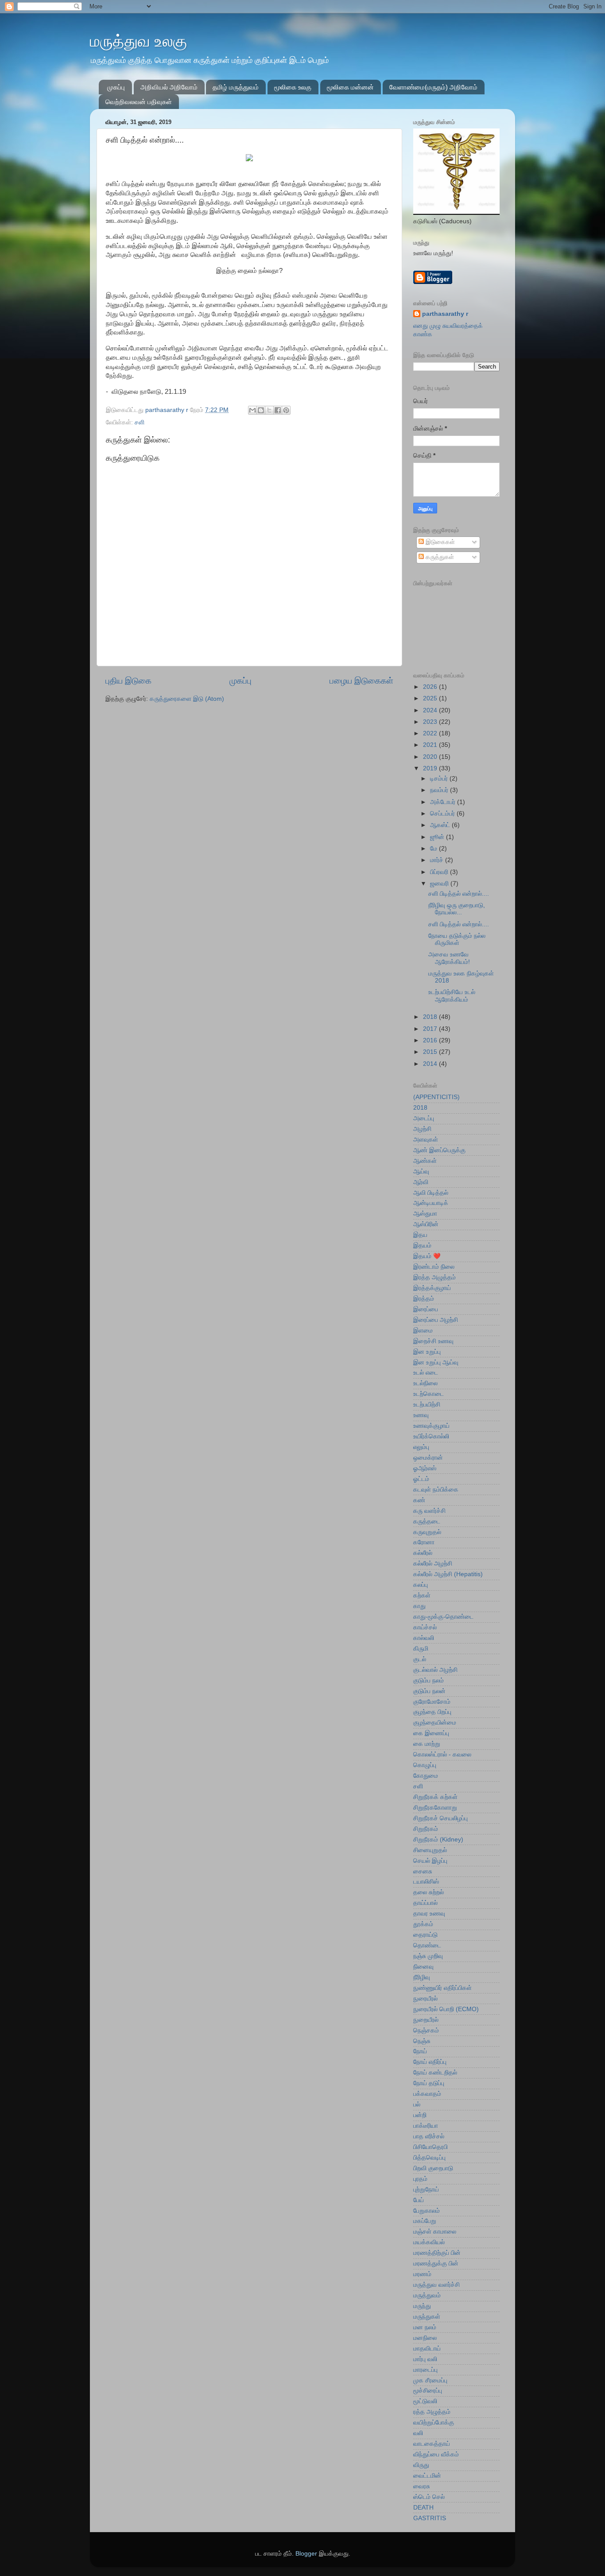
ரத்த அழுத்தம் (432, 2412)
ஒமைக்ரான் (428, 1458)
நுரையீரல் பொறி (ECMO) (446, 2009)
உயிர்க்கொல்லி (431, 1436)
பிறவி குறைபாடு (433, 2168)
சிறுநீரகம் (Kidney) (438, 1840)
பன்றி (420, 2115)
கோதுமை (426, 1776)
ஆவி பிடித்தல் (431, 1193)
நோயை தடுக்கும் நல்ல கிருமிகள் (457, 939)
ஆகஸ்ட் (441, 825)
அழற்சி (422, 1129)
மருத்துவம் (427, 2295)
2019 (431, 768)
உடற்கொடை (429, 1394)
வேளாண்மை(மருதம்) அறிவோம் (433, 87)
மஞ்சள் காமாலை (435, 2232)
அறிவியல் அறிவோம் (169, 87)
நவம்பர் (440, 790)
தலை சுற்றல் (429, 1892)
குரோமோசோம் (432, 1702)
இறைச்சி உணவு (433, 1341)
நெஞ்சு (422, 2041)
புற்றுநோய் (426, 2189)
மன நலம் (425, 2327)
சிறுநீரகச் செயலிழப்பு (440, 1818)
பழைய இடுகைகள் (361, 681)
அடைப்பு (424, 1118)
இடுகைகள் (439, 542)
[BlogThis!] (261, 410)
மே (434, 849)
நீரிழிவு (422, 1977)
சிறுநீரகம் (426, 1829)
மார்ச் (438, 860)
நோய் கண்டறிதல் (435, 2073)
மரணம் (422, 2274)
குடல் (420, 1659)
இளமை (423, 1331)
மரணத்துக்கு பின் (436, 2263)
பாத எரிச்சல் (429, 2136)
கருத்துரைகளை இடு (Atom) (187, 699)
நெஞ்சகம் (426, 2030)
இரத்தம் (424, 1299)
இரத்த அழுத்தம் (434, 1277)
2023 (431, 722)
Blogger (306, 2554)
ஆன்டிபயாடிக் (431, 1203)
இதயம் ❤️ (427, 1256)
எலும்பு (421, 1447)
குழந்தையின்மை (435, 1723)
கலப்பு (421, 1585)
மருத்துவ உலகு (138, 41)
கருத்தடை (427, 1521)
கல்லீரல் (423, 1553)
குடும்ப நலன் (429, 1691)
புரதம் (420, 2179)
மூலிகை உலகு (293, 87)
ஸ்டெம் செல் (429, 2497)
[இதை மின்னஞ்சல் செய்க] (252, 410)
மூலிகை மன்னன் (350, 87)
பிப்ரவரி (440, 872)
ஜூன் (438, 837)
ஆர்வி (421, 1182)
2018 (431, 1017)
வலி (418, 2433)
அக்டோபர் (444, 802)
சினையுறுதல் (430, 1850)
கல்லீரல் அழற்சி (433, 1564)
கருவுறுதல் (427, 1532)
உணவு (421, 1415)
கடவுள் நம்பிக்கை (436, 1490)
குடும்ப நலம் (429, 1680)
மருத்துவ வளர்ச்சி (436, 2285)
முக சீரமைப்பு (430, 2380)
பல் (417, 2104)
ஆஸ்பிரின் (426, 1224)
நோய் (420, 2051)
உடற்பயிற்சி (427, 1405)
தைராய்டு (425, 1935)
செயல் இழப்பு (430, 1861)
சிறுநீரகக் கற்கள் (435, 1797)
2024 (431, 710)
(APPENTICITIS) (436, 1097)
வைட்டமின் (427, 2476)
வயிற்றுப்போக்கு (434, 2423)
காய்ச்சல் (425, 1627)
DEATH (423, 2508)
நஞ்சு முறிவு (428, 1956)
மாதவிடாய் (427, 2349)
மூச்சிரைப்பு (428, 2391)
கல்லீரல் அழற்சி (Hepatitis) (448, 1574)
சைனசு (423, 1871)
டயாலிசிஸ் (426, 1882)
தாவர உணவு (429, 1914)
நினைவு (423, 1967)
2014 (431, 1064)
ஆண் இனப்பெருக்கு (439, 1150)
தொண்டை (427, 1945)
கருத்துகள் (439, 557)
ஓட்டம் (421, 1479)
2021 (431, 745)
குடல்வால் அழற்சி (435, 1670)
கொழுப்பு (425, 1765)
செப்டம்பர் (443, 814)
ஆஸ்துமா (425, 1214)
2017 (431, 1029)
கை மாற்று (427, 1744)
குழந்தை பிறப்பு (432, 1712)
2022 (431, 733)
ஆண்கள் (425, 1161)
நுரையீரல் (425, 1999)
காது (419, 1606)
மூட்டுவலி (425, 2401)
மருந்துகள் (427, 2317)
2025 (431, 698)
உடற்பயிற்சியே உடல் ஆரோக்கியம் (452, 996)
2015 (431, 1052)
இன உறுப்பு (427, 1352)
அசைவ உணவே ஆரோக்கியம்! (449, 958)
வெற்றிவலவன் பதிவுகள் (139, 102)
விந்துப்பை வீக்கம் (436, 2454)
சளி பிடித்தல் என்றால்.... (459, 894)
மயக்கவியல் (429, 2242)
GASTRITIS (430, 2518)
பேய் (419, 2200)
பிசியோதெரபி (430, 2147)
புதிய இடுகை (128, 681)
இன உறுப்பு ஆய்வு (436, 1362)
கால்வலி (424, 1638)
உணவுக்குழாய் (431, 1426)
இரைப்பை (426, 1309)
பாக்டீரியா (426, 2126)
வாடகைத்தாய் (432, 2444)
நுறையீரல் (426, 2020)
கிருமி (421, 1649)
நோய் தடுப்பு (429, 2083)
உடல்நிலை (425, 1383)
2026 (431, 687)
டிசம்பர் (440, 779)
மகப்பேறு (425, 2221)
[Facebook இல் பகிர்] (278, 410)
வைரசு (422, 2486)
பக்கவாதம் (427, 2094)
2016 (431, 1040)
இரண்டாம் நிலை (434, 1267)
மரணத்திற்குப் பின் (437, 2253)
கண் (419, 1500)
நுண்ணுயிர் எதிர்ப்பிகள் (442, 1988)
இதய (420, 1235)
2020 (431, 757)
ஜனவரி (440, 884)
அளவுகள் (426, 1140)
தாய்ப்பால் (425, 1903)
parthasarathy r (445, 314)
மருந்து (422, 2306)
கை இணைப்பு (431, 1733)
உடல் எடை (426, 1373)
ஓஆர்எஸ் (425, 1468)
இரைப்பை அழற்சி (436, 1320)
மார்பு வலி (425, 2359)
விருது (421, 2465)
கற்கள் (422, 1595)
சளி (140, 422)
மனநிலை (425, 2338)
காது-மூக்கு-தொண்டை (443, 1617)
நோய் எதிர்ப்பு (430, 2062)
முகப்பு (116, 87)
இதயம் (422, 1245)
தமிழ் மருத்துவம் (236, 87)
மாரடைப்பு (425, 2370)
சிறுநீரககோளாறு (435, 1808)
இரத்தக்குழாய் (432, 1288)
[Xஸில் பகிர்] (269, 410)
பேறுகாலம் (427, 2211)
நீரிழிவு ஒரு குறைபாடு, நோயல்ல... (457, 909)
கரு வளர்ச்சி (429, 1511)
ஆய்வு (421, 1171)
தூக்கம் (423, 1924)
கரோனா (424, 1542)
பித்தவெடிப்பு (429, 2158)
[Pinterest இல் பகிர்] (286, 410)
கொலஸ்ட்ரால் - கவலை (442, 1754)
